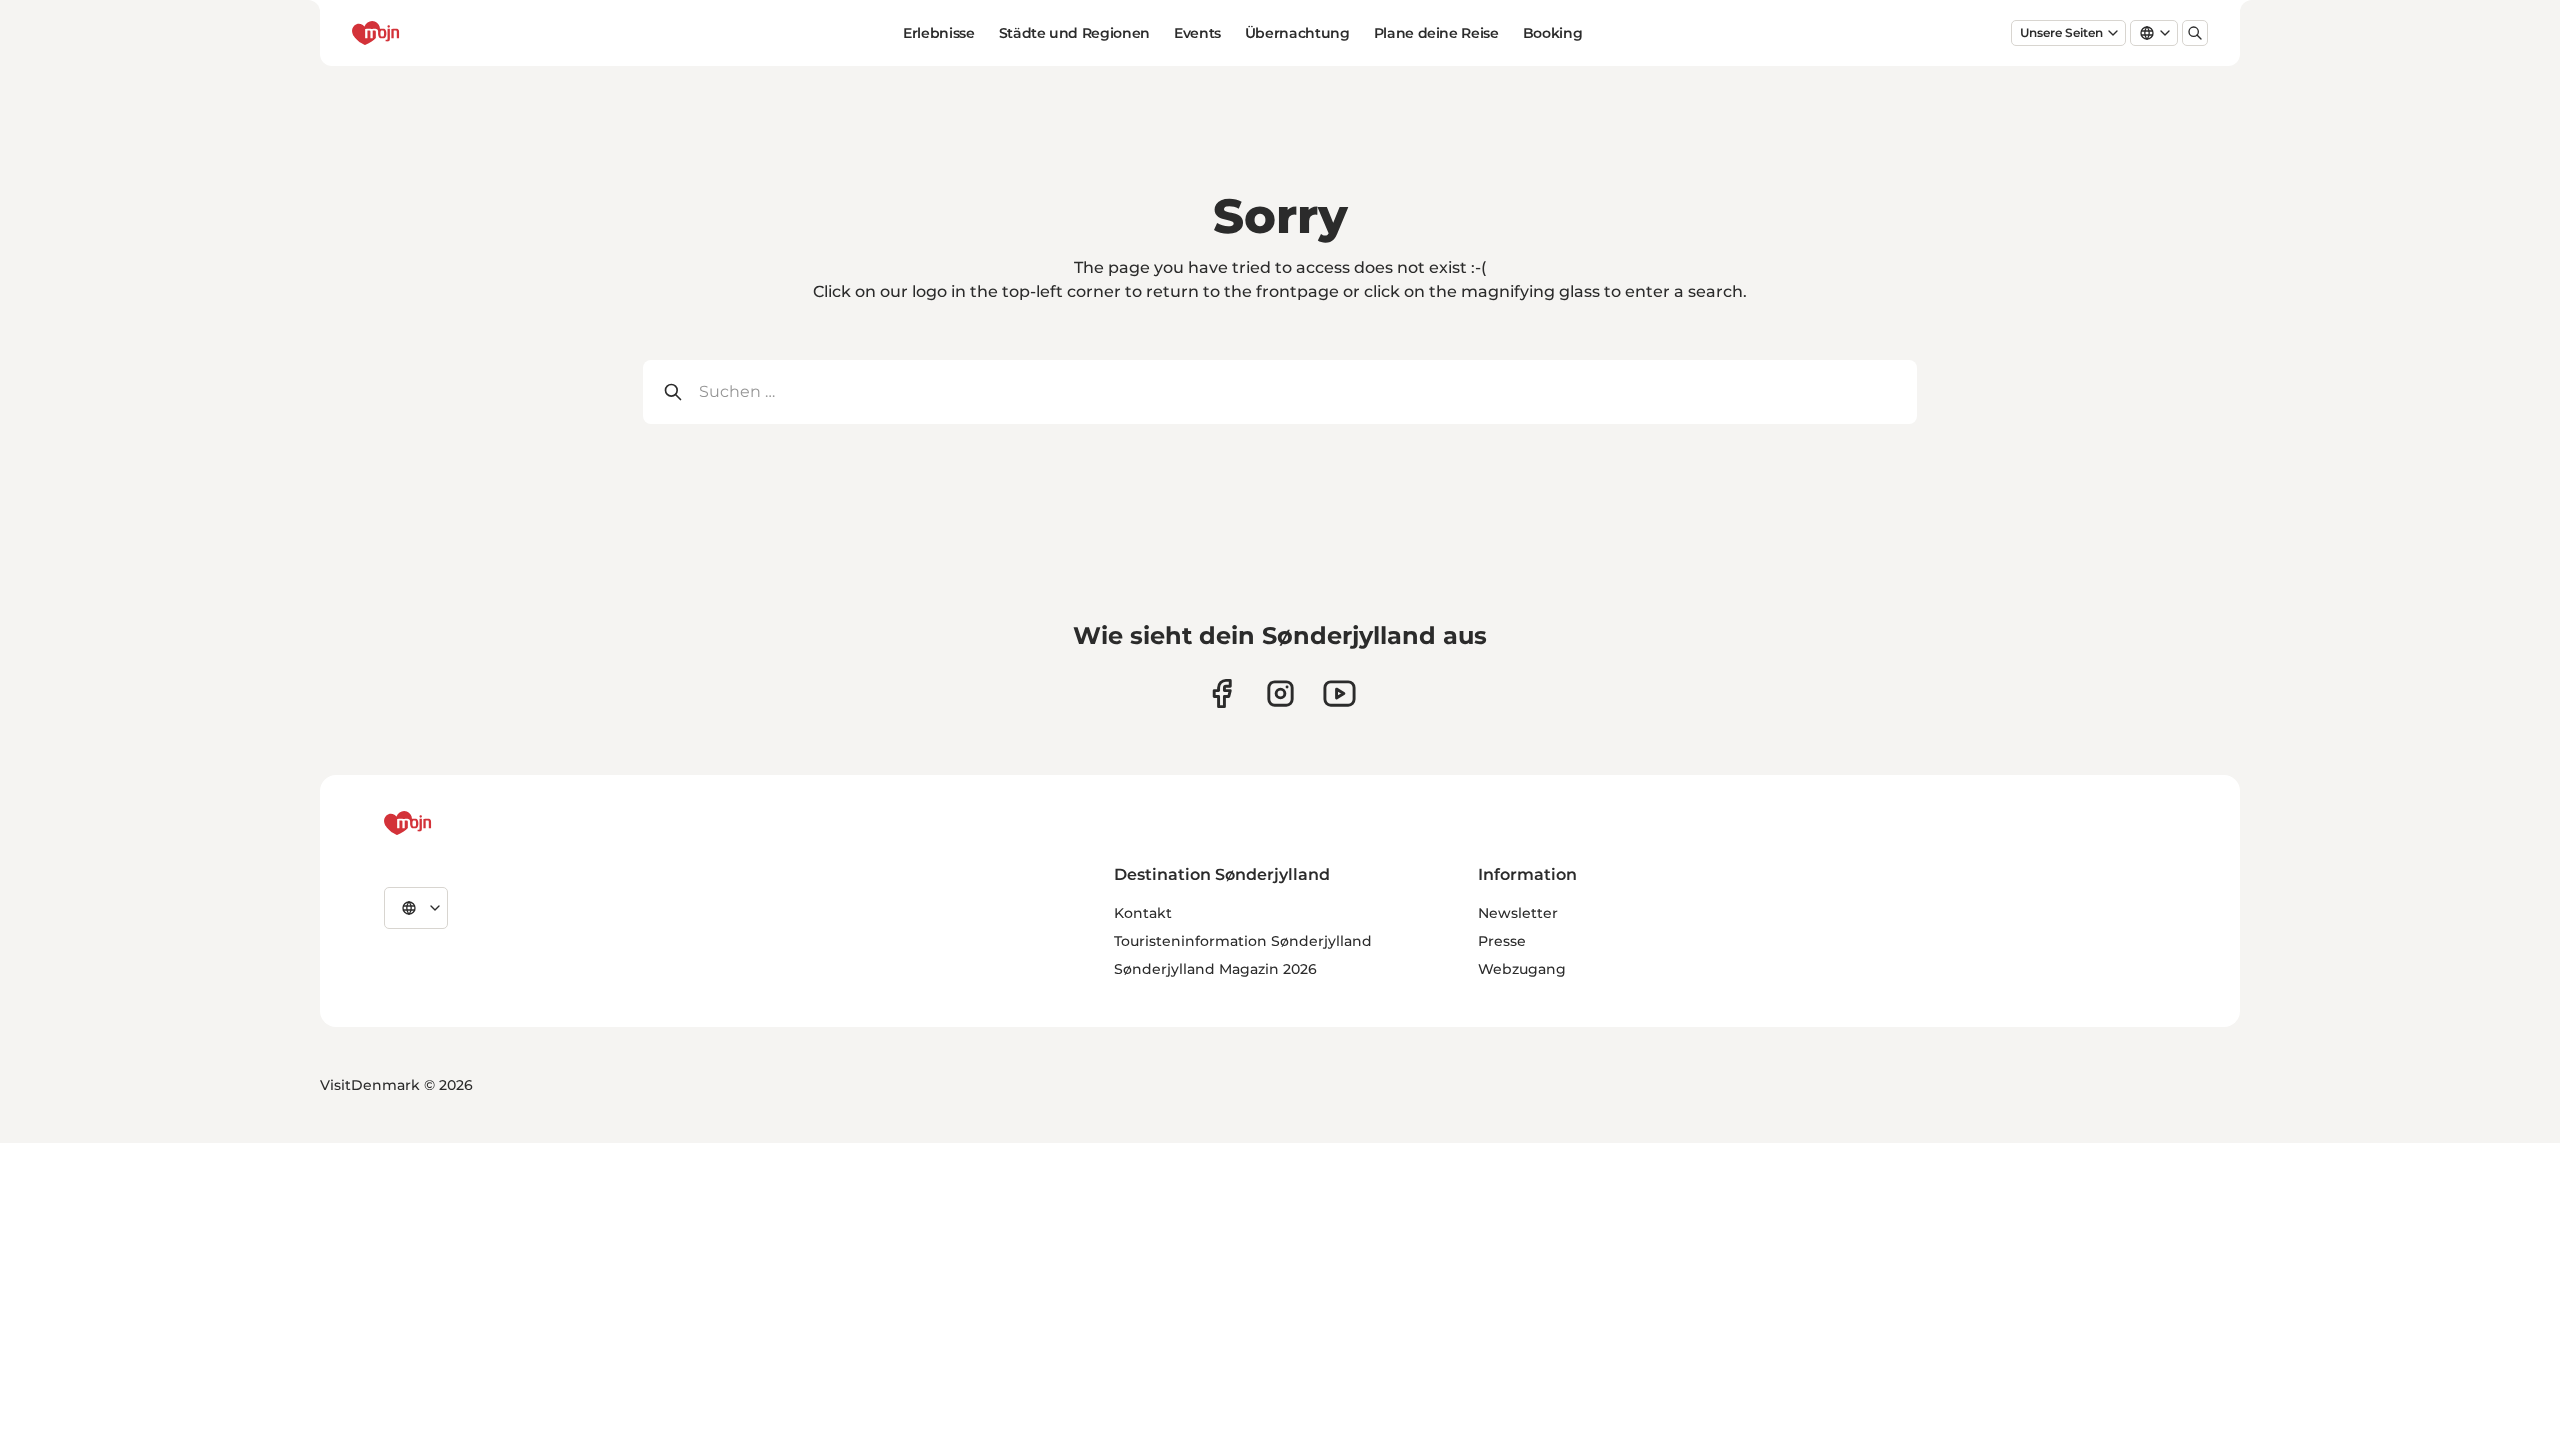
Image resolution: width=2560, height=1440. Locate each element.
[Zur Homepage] (413, 33)
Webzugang (1522, 969)
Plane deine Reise (1436, 33)
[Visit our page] (1280, 693)
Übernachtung (1297, 33)
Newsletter (1518, 913)
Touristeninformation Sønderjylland (1243, 941)
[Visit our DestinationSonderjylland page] (1221, 693)
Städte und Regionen (1074, 33)
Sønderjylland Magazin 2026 (1215, 969)
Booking (1553, 33)
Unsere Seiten (2061, 32)
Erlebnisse (939, 33)
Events (1197, 33)
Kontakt (1143, 913)
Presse (1502, 941)
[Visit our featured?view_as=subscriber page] (1339, 693)
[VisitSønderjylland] (445, 823)
